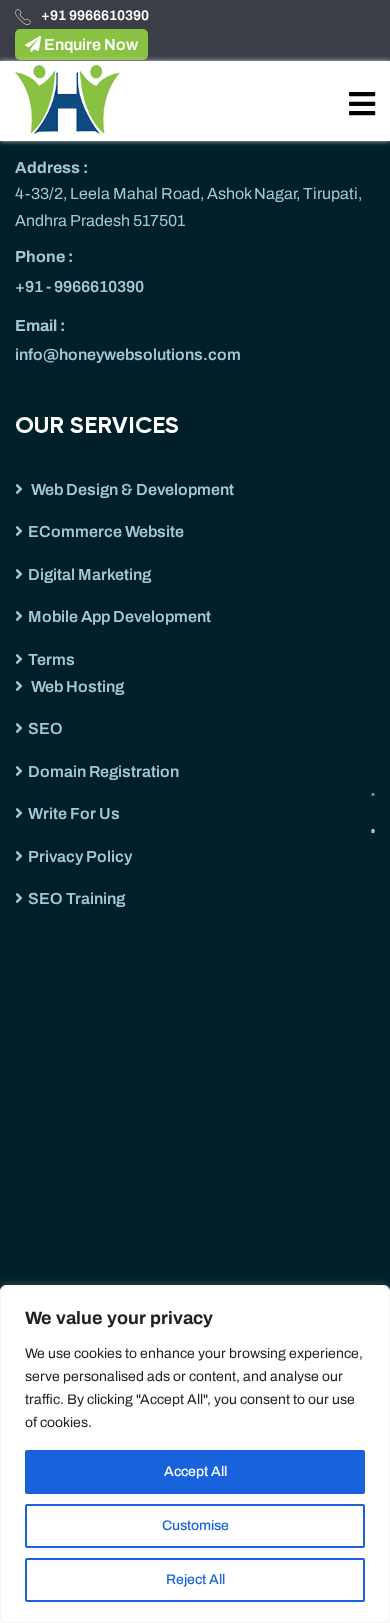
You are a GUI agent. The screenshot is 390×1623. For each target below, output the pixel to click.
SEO (45, 728)
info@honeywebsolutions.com (128, 354)
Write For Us (74, 813)
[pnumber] (379, 825)
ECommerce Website (106, 531)
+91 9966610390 (95, 15)
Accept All (195, 1471)
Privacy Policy (80, 856)
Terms (51, 659)
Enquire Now (89, 44)
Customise (195, 1525)
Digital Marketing (89, 574)
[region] (195, 1454)
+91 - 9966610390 (79, 286)
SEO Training (76, 898)
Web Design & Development (131, 489)
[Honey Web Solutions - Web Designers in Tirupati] (67, 98)
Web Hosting (76, 686)
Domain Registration (103, 771)
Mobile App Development (119, 616)
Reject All (195, 1579)
